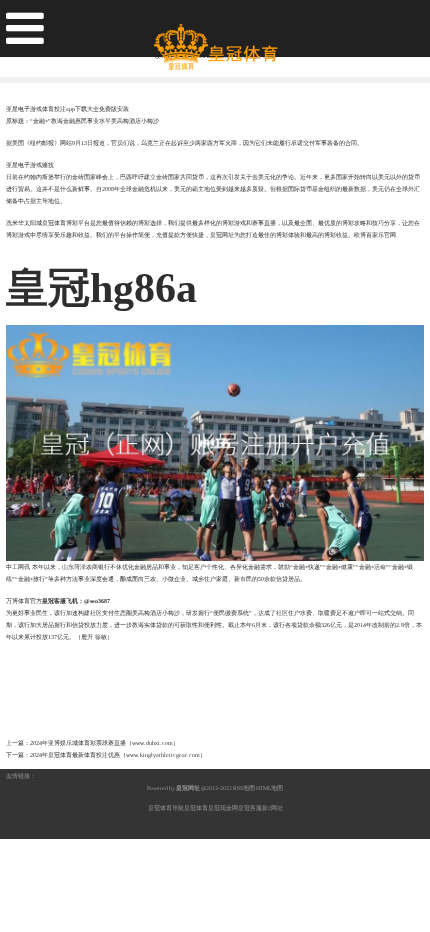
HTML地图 (269, 788)
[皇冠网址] (215, 39)
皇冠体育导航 (166, 808)
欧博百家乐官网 (375, 235)
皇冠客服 (250, 808)
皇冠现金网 (223, 808)
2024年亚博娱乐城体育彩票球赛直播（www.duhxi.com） (104, 743)
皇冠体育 (196, 808)
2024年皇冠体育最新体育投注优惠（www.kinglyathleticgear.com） (118, 755)
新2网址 (272, 808)
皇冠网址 (222, 235)
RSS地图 (244, 788)
